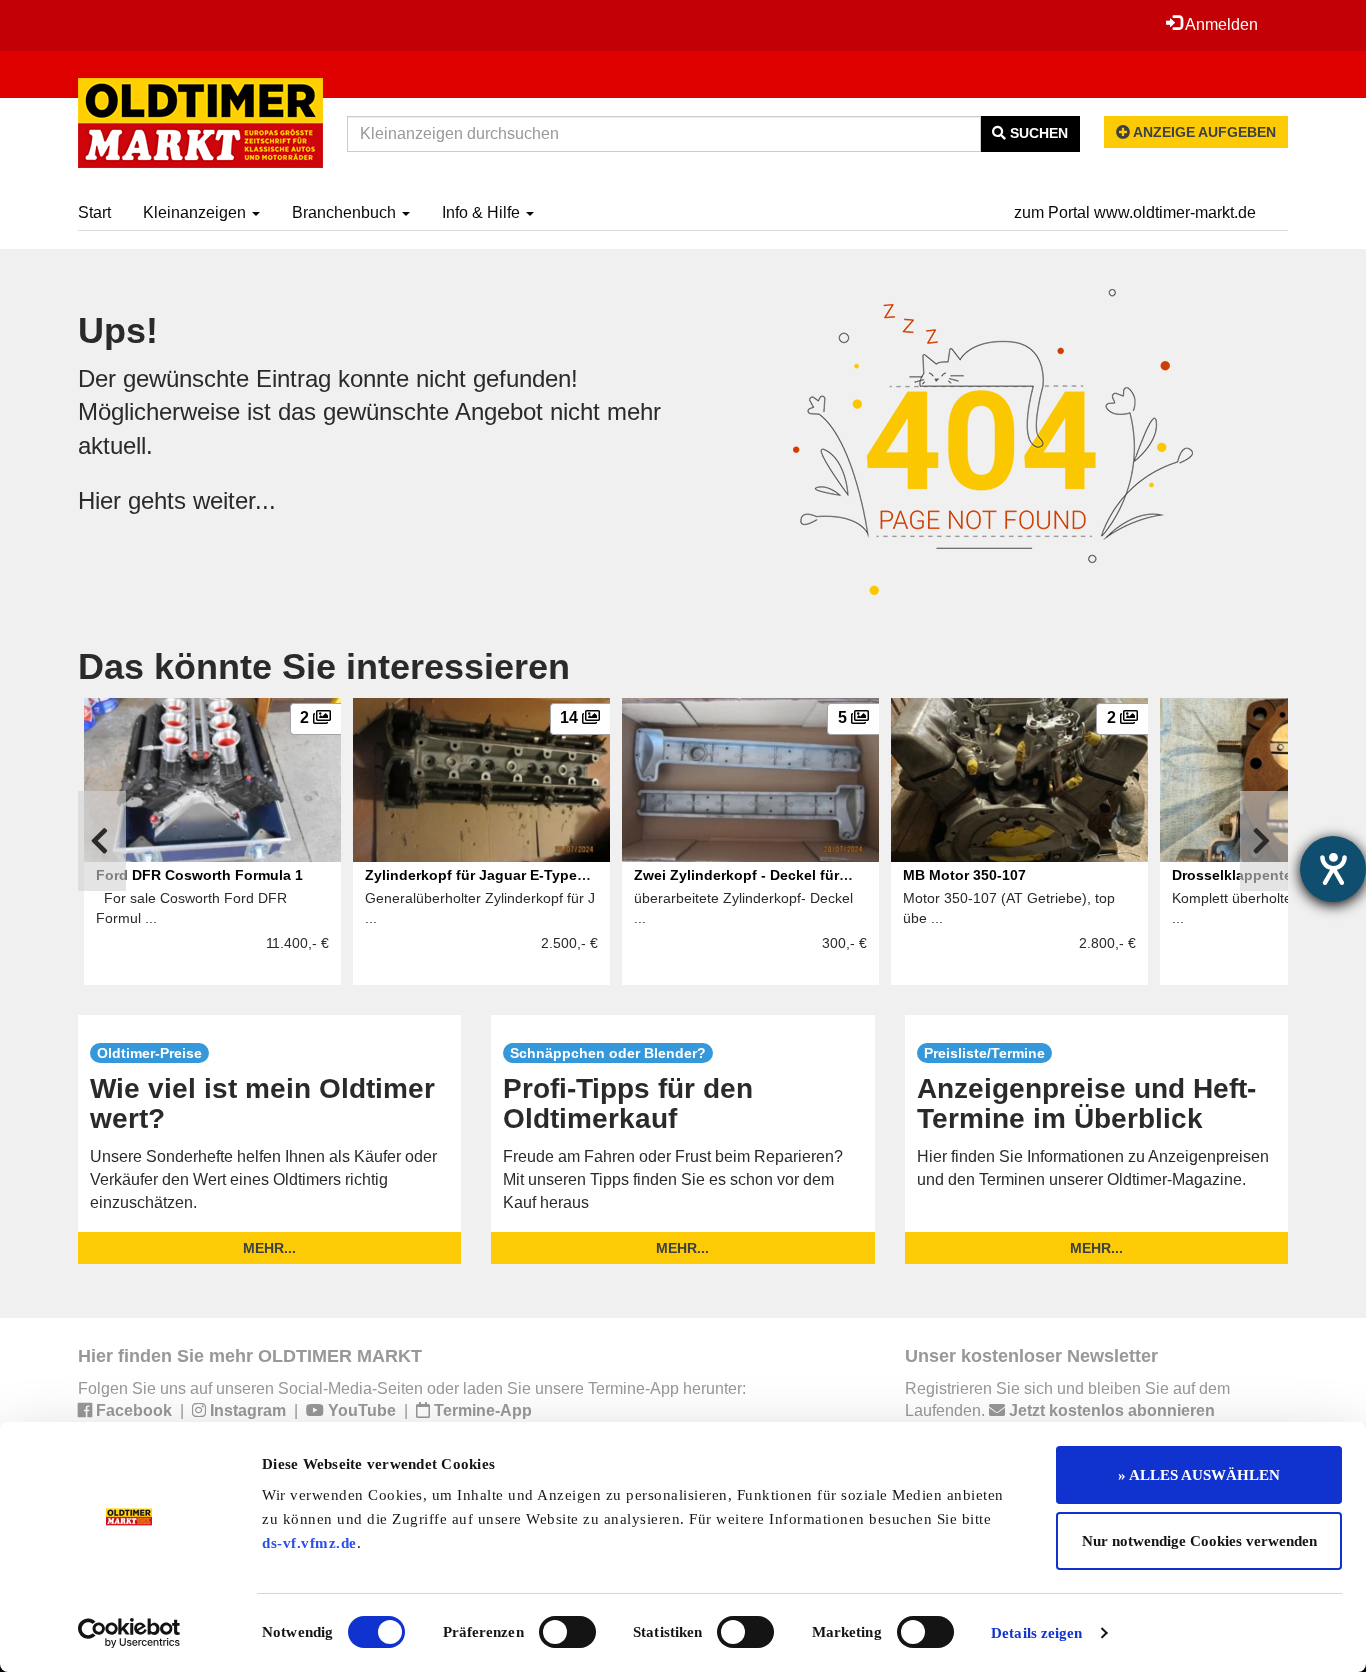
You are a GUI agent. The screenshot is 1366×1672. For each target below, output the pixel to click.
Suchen (1037, 133)
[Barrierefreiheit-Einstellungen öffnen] (1333, 869)
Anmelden (1220, 24)
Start (94, 212)
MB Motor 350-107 (964, 875)
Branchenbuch (346, 212)
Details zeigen (1036, 1633)
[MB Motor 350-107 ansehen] (1019, 780)
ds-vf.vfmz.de (309, 1543)
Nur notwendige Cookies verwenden (1199, 1541)
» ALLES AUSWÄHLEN (1199, 1475)
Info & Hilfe (483, 212)
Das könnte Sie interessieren (324, 666)
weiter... (234, 500)
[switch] (567, 1632)
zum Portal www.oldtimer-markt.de (1135, 212)
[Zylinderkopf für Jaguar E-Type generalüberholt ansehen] (481, 780)
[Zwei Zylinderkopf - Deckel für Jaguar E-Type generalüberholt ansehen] (750, 780)
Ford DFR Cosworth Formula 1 (201, 875)
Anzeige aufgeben (1203, 132)
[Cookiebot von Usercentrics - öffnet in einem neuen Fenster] (129, 1633)
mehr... (269, 1248)
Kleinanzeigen (196, 212)
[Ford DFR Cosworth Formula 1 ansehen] (212, 780)
